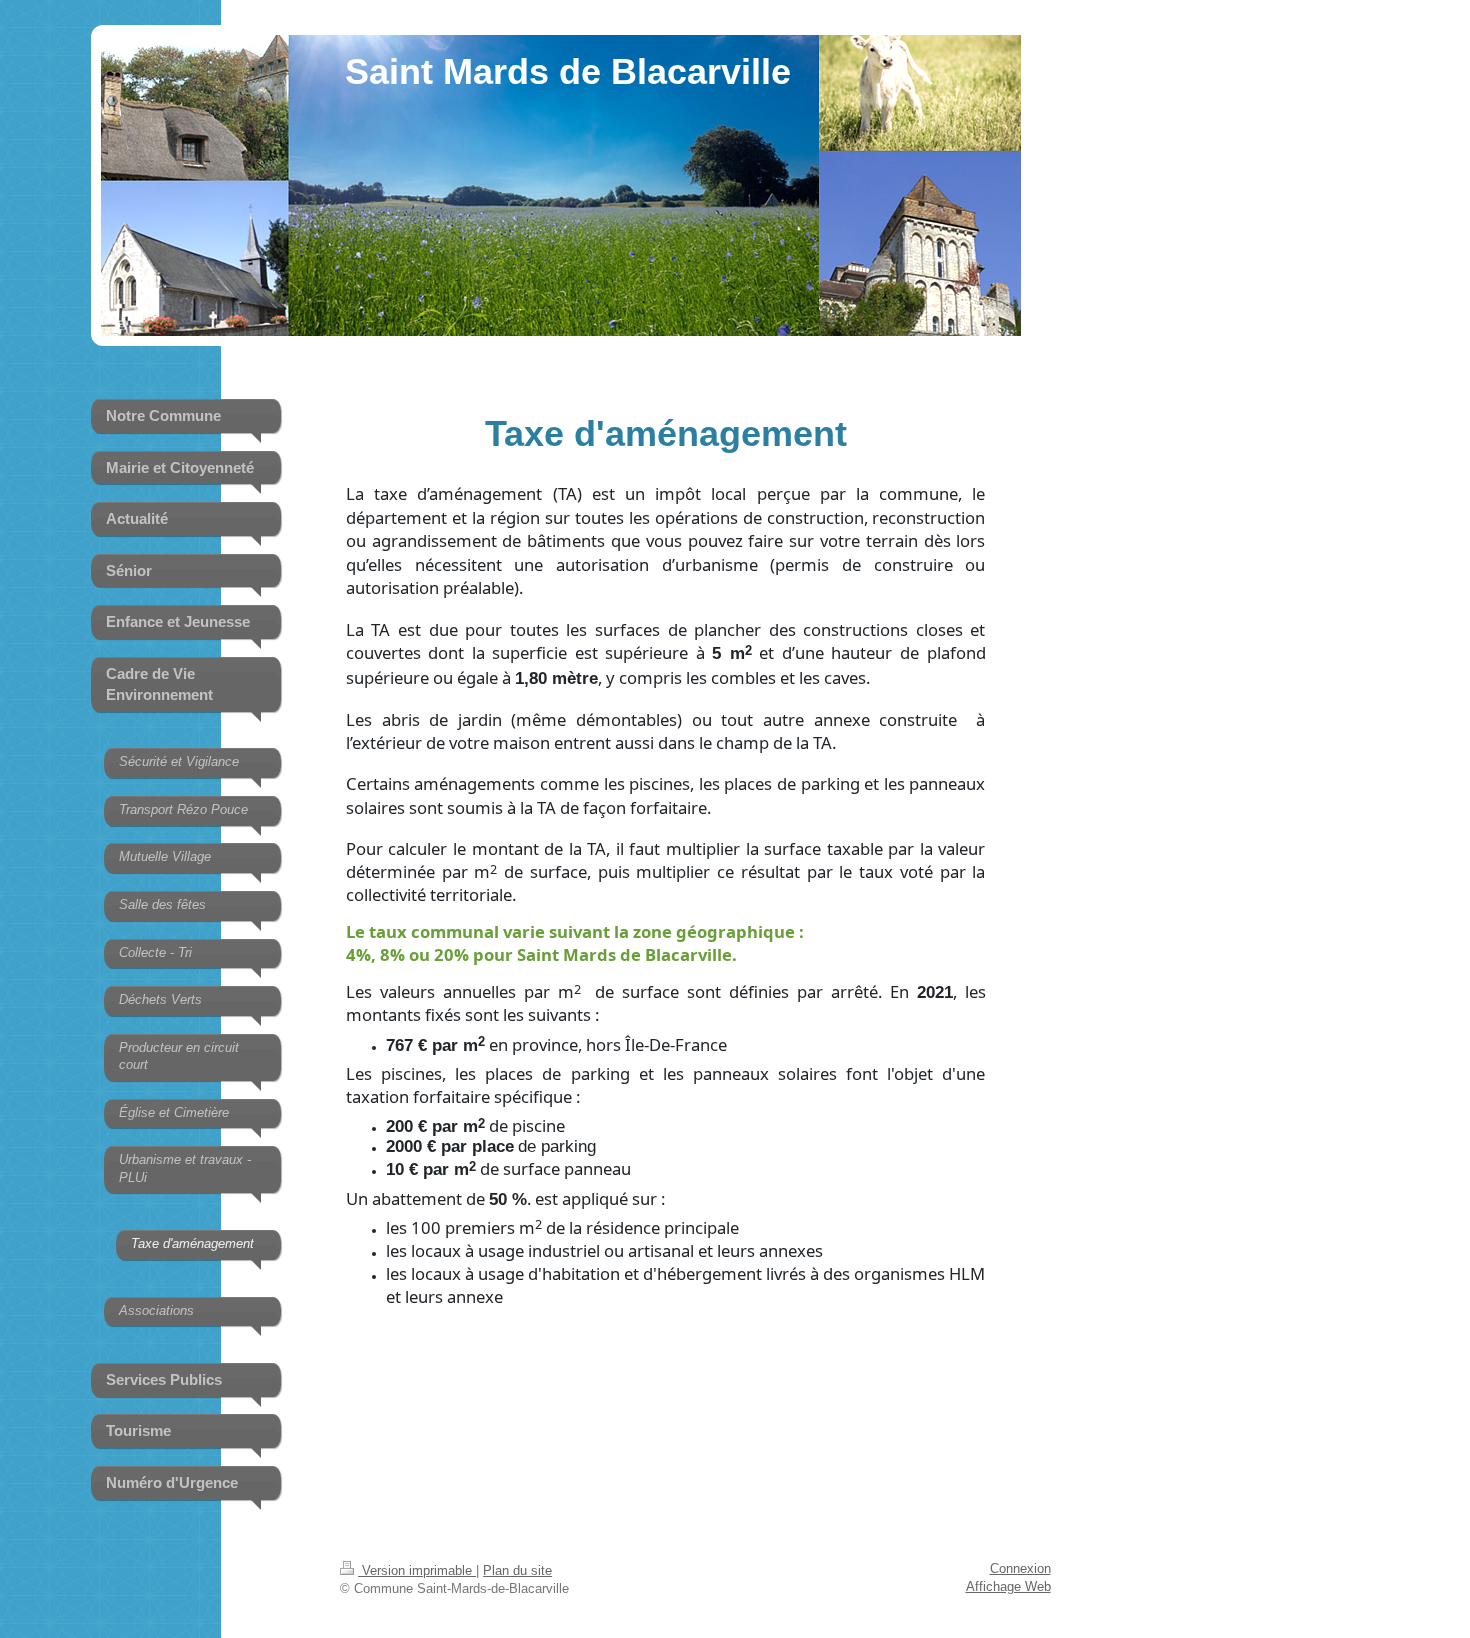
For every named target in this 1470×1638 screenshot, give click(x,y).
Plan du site (517, 1571)
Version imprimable (417, 1571)
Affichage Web (1008, 1587)
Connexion (1020, 1569)
